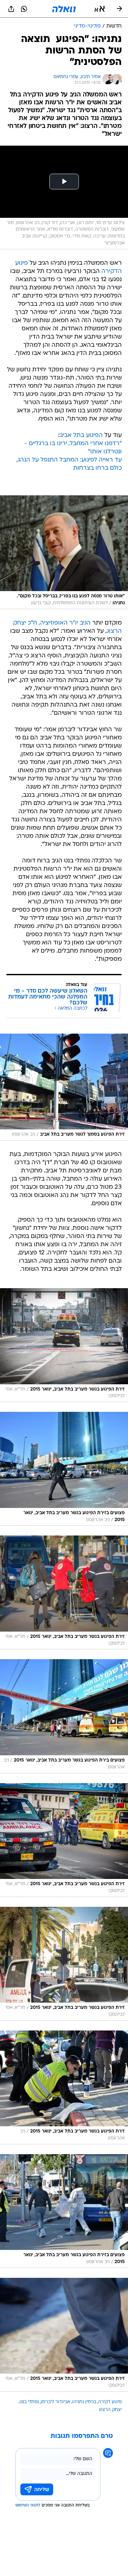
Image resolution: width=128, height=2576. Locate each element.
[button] (100, 9)
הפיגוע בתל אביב (81, 435)
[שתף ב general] (11, 9)
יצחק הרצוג (110, 2410)
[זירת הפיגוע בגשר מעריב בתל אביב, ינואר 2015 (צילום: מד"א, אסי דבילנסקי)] (64, 1345)
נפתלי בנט (29, 2402)
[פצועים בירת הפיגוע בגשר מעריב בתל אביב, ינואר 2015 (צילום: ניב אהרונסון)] (64, 1716)
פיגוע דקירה (110, 2402)
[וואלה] (64, 9)
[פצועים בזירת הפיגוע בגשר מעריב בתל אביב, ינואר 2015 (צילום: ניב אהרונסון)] (64, 1469)
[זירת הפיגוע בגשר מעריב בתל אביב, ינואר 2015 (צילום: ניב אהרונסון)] (64, 2087)
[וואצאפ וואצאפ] (24, 9)
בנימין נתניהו (84, 2402)
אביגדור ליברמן (55, 2402)
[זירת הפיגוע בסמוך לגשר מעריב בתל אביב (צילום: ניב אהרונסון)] (64, 1087)
